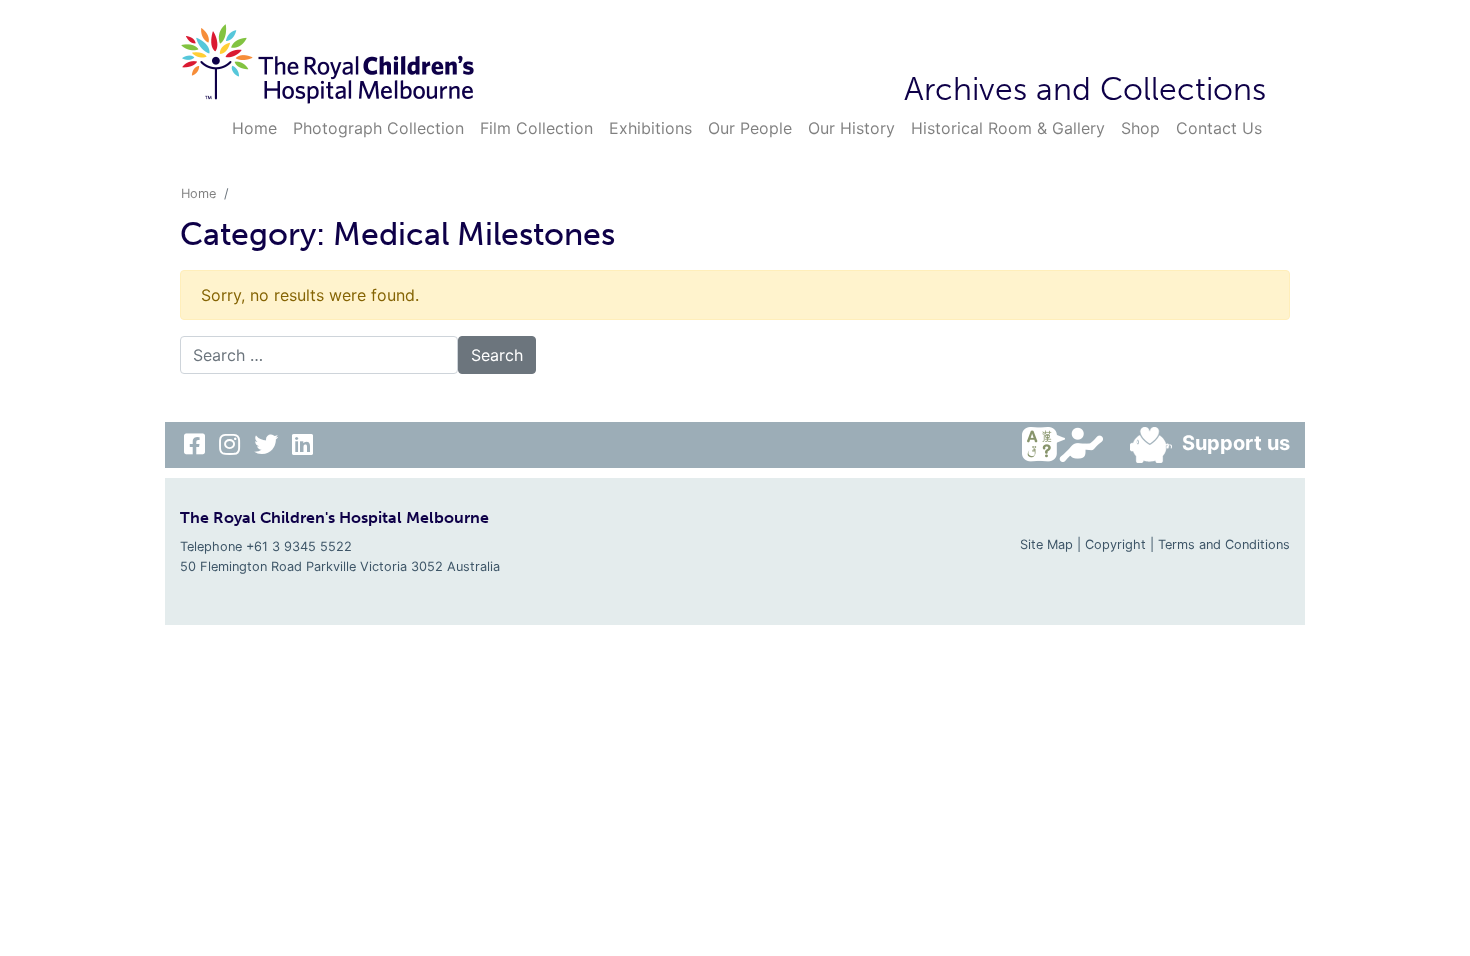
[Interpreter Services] (1067, 445)
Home (254, 128)
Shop (1140, 128)
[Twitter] (269, 444)
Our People (750, 128)
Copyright (1115, 544)
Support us (1236, 443)
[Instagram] (232, 444)
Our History (851, 128)
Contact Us (1219, 128)
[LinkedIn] (302, 444)
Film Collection (536, 128)
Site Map (1046, 544)
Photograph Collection (378, 128)
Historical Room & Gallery (1008, 128)
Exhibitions (650, 128)
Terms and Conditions (1224, 544)
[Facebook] (197, 444)
